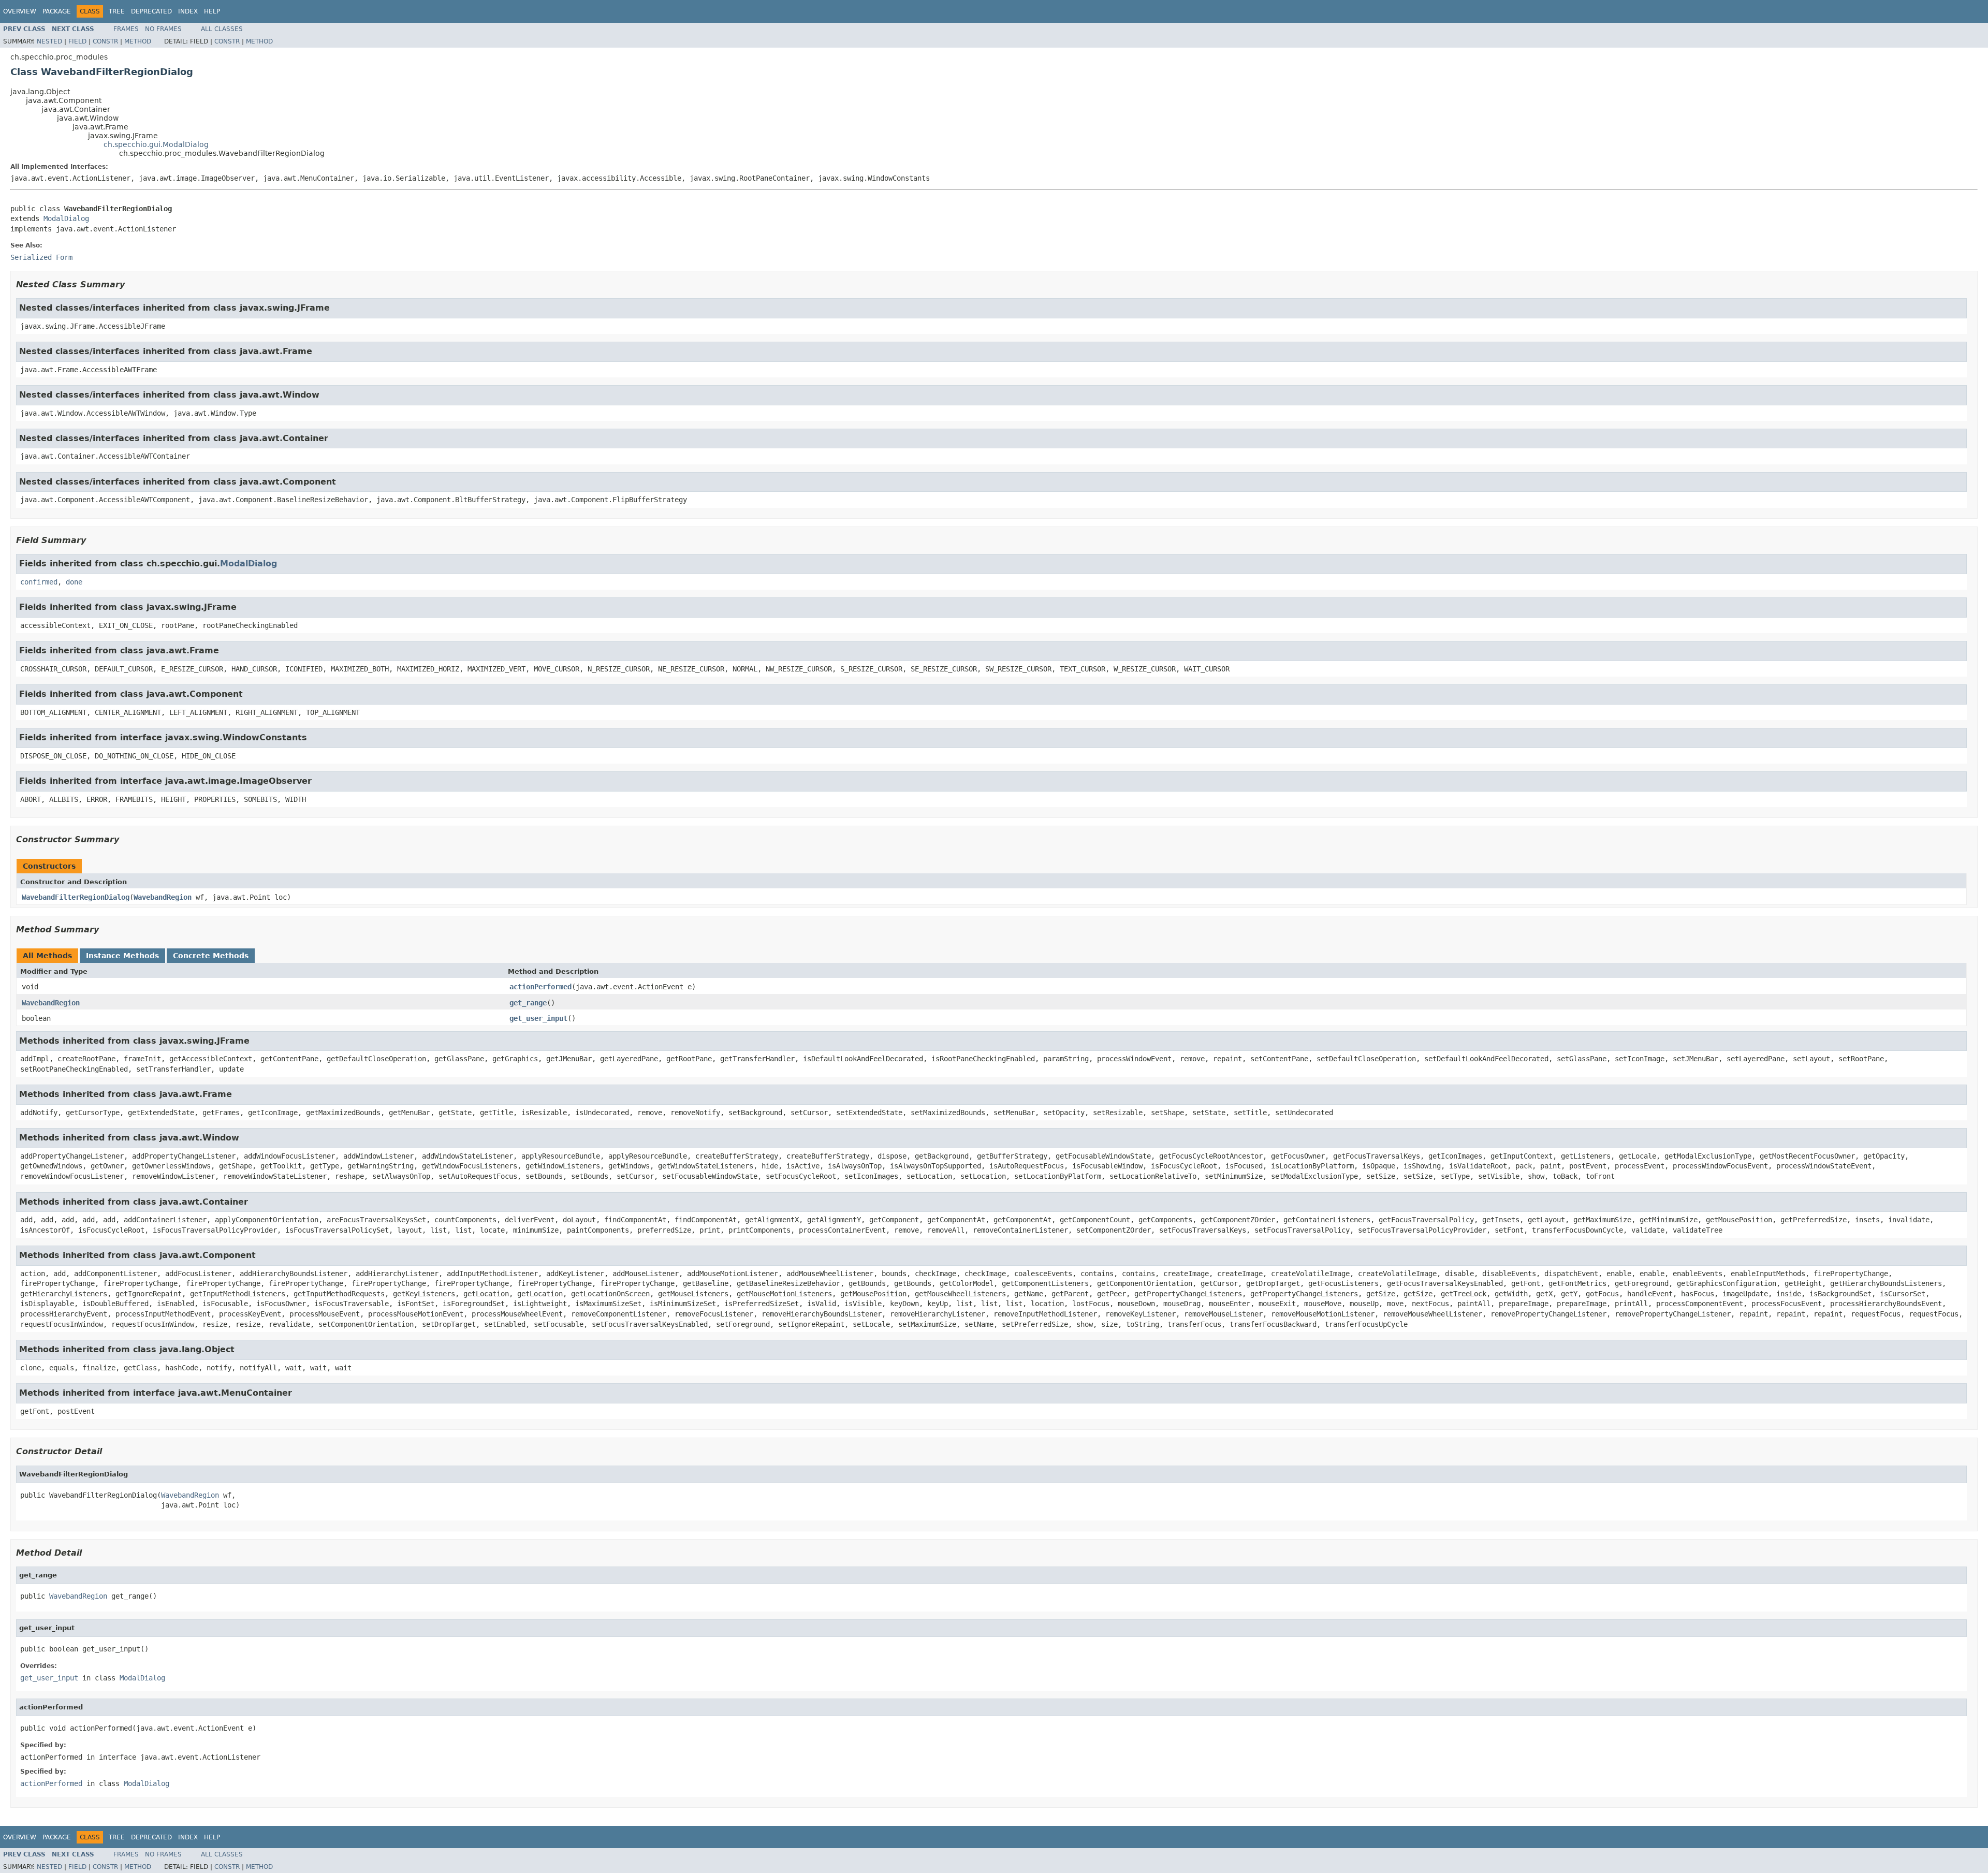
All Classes (222, 29)
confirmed (39, 582)
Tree (117, 11)
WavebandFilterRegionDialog (76, 897)
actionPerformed (540, 987)
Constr (105, 41)
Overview (20, 11)
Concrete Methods (211, 956)
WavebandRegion (163, 897)
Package (57, 11)
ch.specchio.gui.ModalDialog (156, 144)
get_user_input (538, 1018)
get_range (528, 1003)
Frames (126, 29)
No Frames (163, 29)
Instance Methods (122, 956)
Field (77, 41)
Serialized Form (41, 257)
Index (188, 11)
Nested (49, 41)
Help (212, 11)
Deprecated (151, 11)
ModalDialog (66, 218)
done (74, 582)
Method (138, 41)
